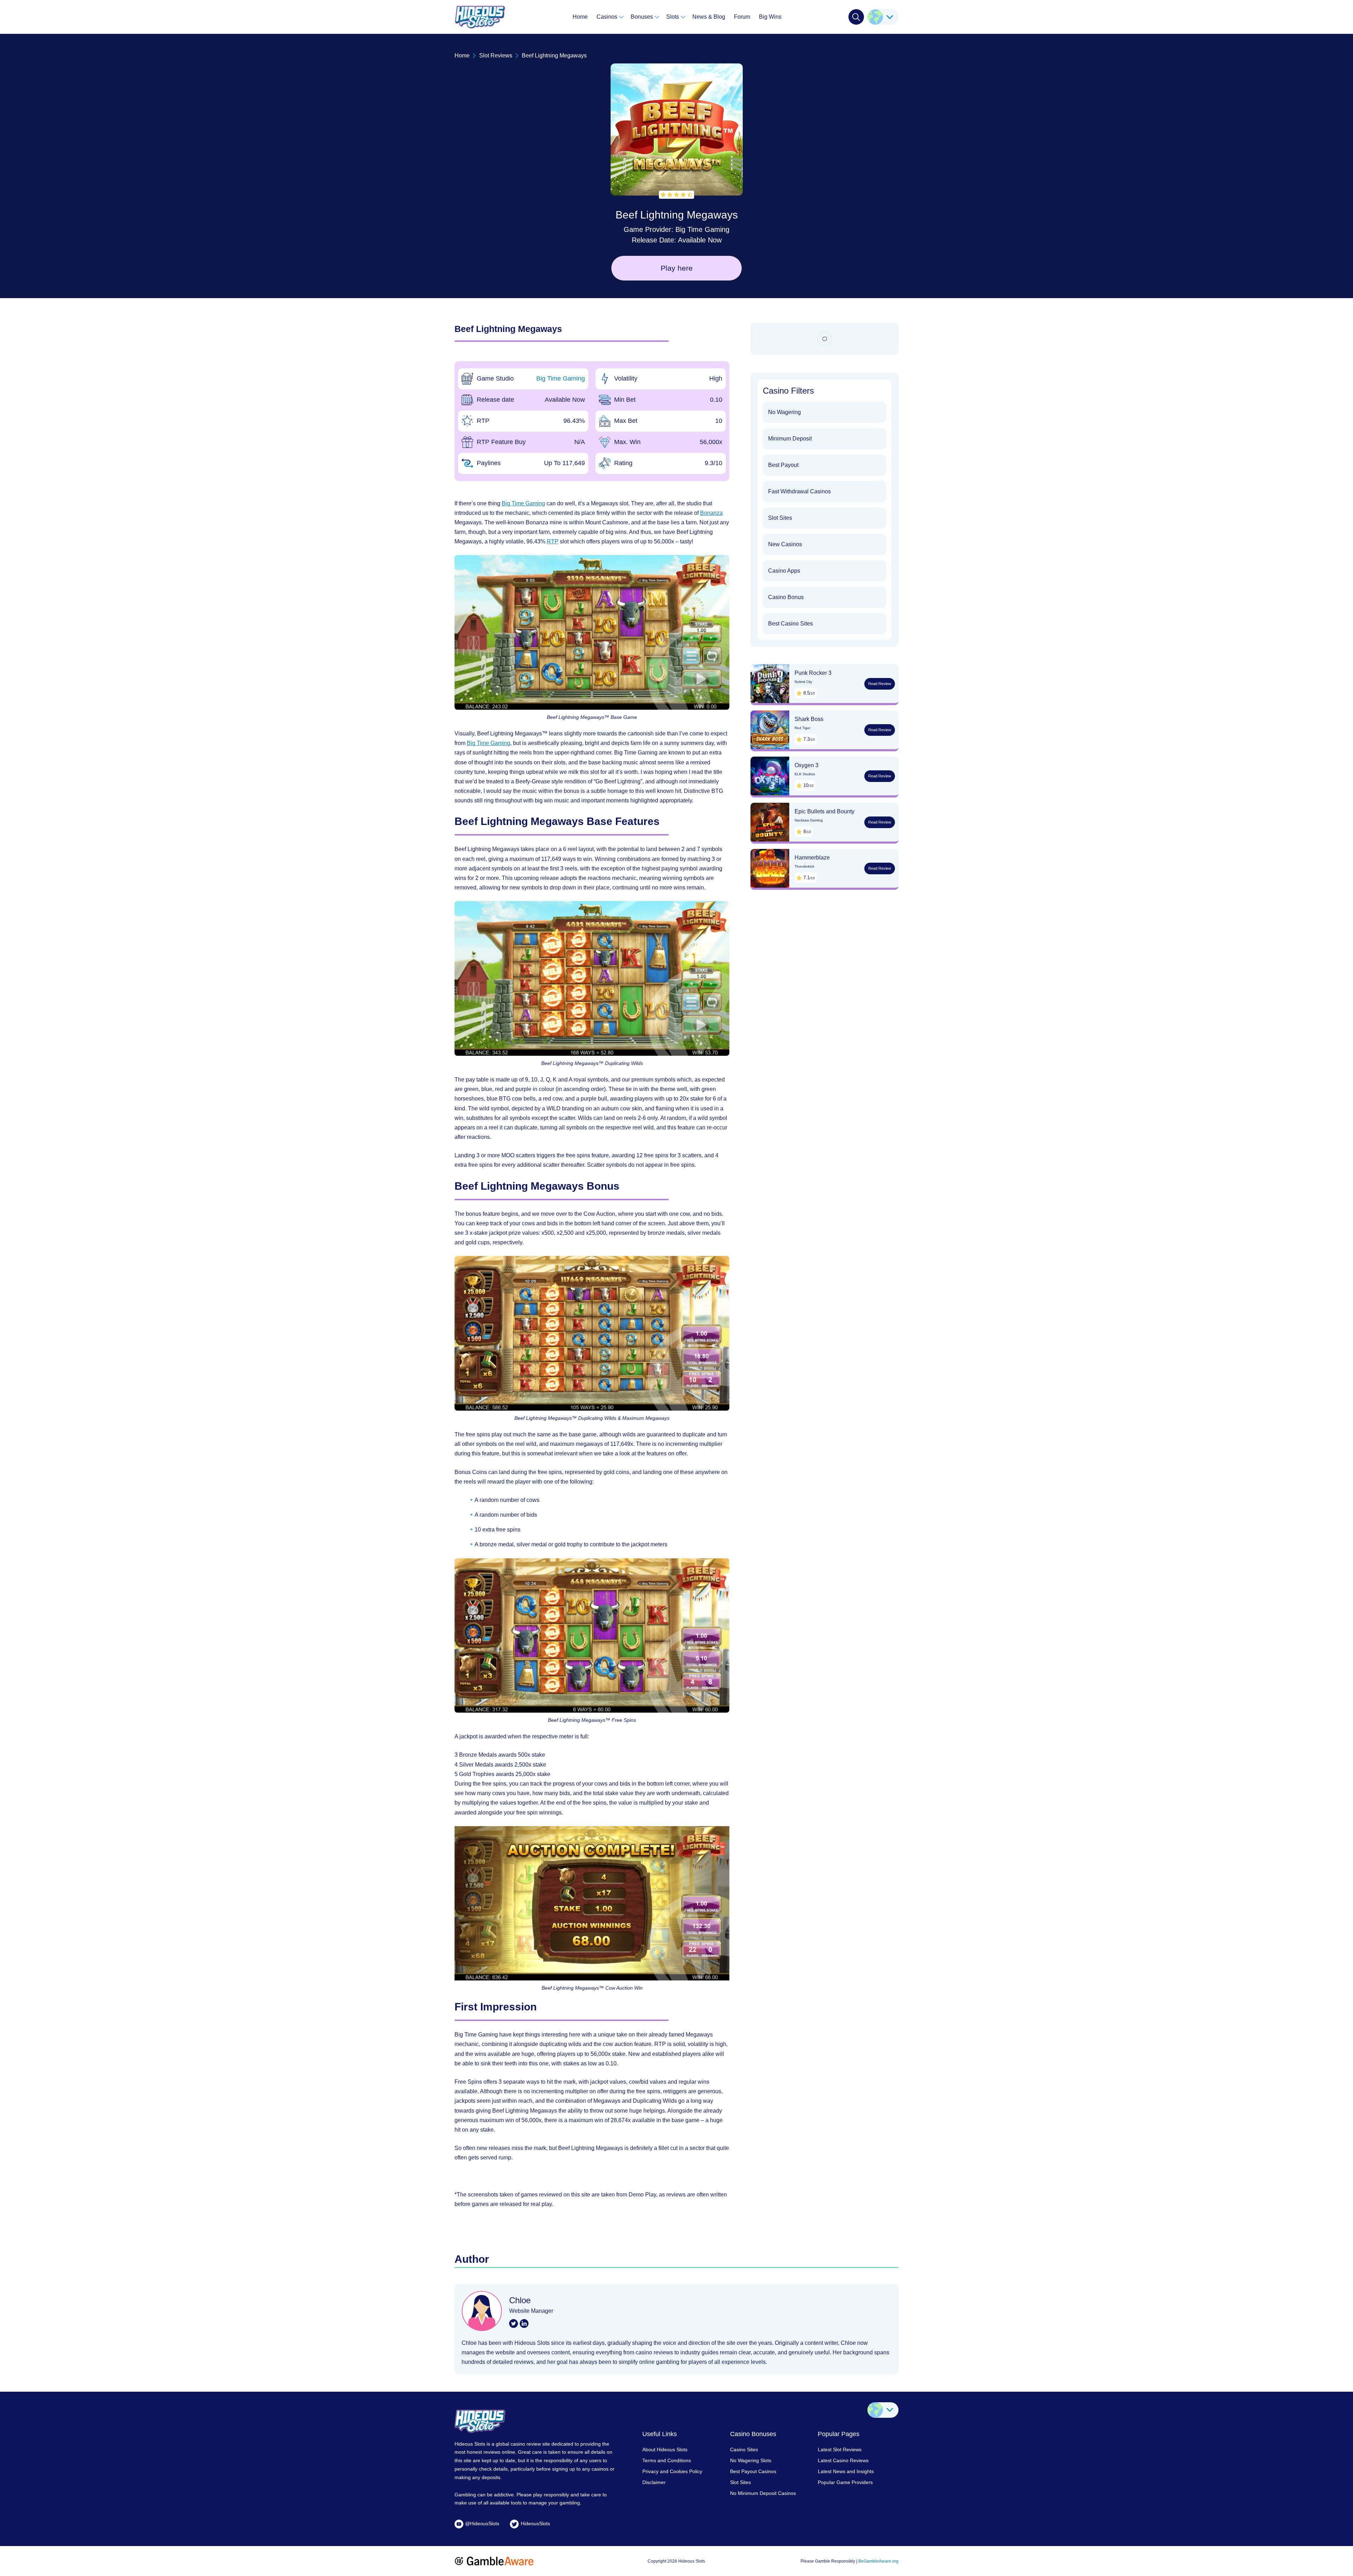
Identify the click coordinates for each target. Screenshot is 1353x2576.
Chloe (520, 2300)
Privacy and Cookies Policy (672, 2471)
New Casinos (785, 544)
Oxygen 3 (807, 765)
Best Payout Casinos (753, 2471)
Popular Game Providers (845, 2482)
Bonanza (711, 513)
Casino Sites (744, 2449)
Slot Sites (780, 518)
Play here (677, 268)
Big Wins (770, 17)
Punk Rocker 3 (813, 673)
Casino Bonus (786, 597)
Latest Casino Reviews (843, 2460)
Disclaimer (654, 2482)
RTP (553, 541)
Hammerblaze (812, 858)
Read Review (880, 684)
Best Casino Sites (790, 624)
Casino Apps (784, 571)
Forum (742, 17)
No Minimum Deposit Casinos (763, 2493)
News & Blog (709, 17)
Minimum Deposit (790, 439)
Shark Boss (809, 719)
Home (580, 17)
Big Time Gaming (702, 229)
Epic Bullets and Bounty (824, 811)
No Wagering (784, 412)
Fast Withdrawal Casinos (799, 491)
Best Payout (783, 465)
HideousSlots (535, 2523)
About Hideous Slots (665, 2449)
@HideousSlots (482, 2523)
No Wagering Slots (751, 2460)
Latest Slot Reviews (840, 2449)
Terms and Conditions (667, 2460)
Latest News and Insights (846, 2471)
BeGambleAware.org (878, 2561)
